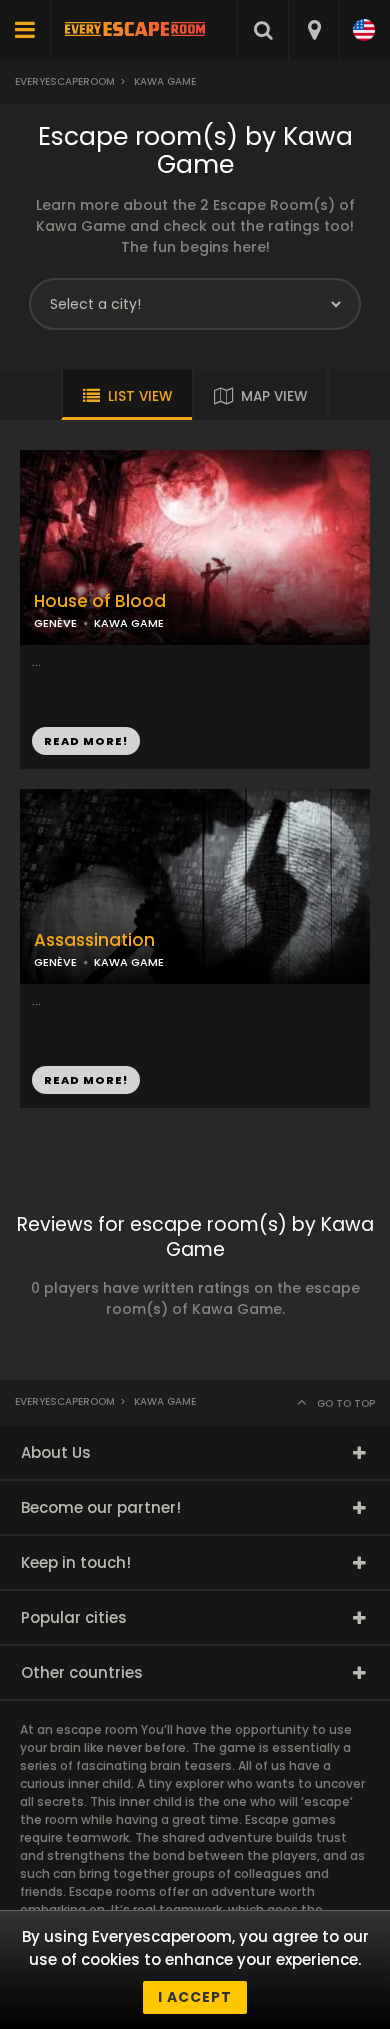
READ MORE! (86, 741)
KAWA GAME (129, 623)
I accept (195, 1997)
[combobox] (313, 30)
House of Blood (100, 601)
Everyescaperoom (65, 81)
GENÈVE (55, 623)
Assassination (94, 940)
